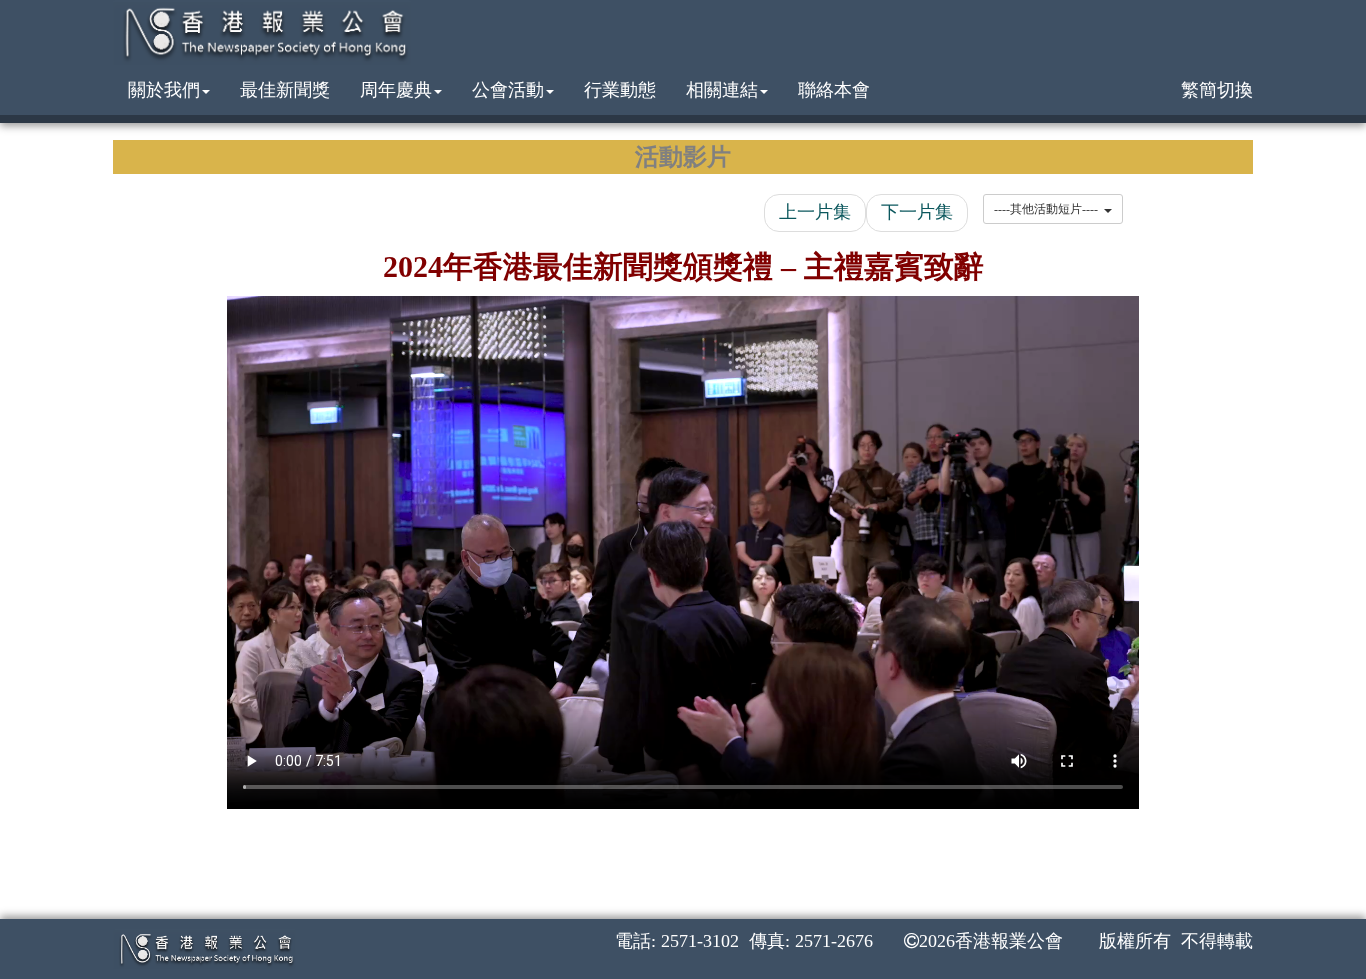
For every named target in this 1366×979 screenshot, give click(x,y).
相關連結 (722, 90)
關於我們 (164, 90)
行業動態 (620, 90)
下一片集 (917, 212)
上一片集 (815, 212)
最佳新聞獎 (285, 90)
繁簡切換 (1217, 90)
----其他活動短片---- (1049, 209)
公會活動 (508, 90)
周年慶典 (396, 90)
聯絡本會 (834, 90)
